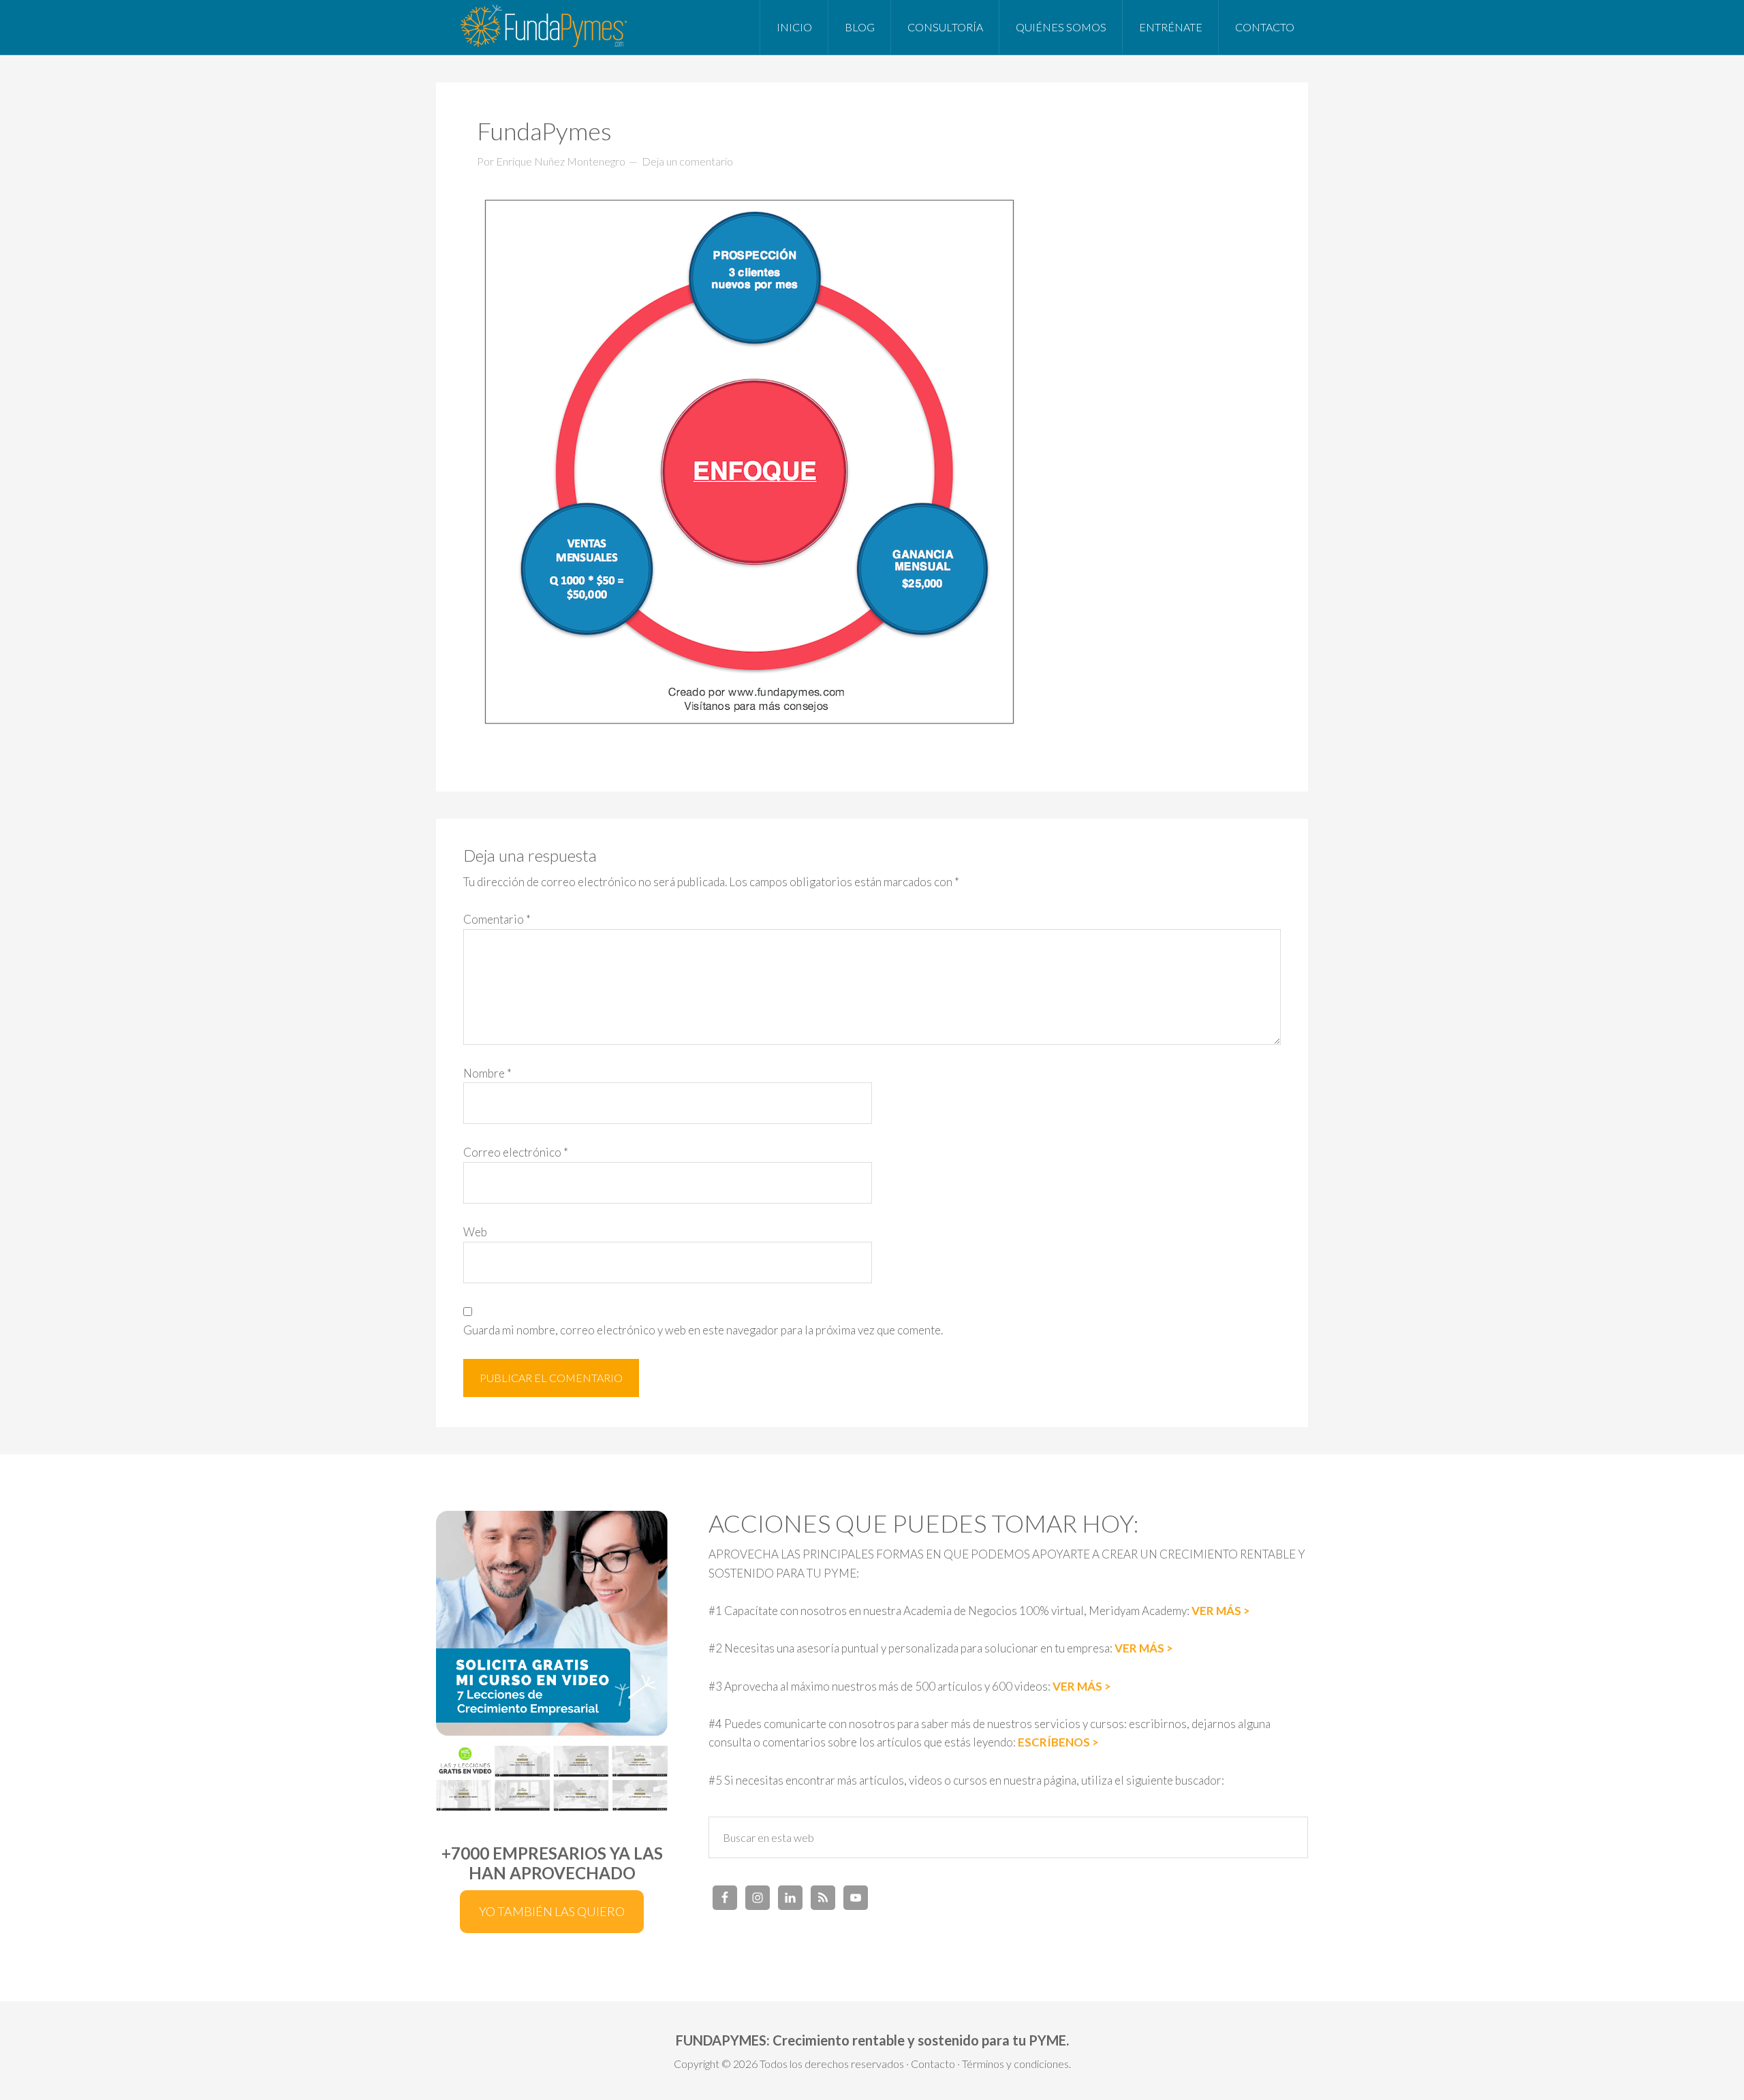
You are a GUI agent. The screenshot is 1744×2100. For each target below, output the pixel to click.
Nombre (487, 1073)
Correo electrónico (516, 1152)
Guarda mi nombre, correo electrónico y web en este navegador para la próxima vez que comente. (703, 1330)
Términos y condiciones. (1016, 2064)
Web (475, 1232)
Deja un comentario (687, 161)
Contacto (933, 2064)
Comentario (497, 919)
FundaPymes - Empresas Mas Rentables (545, 27)
